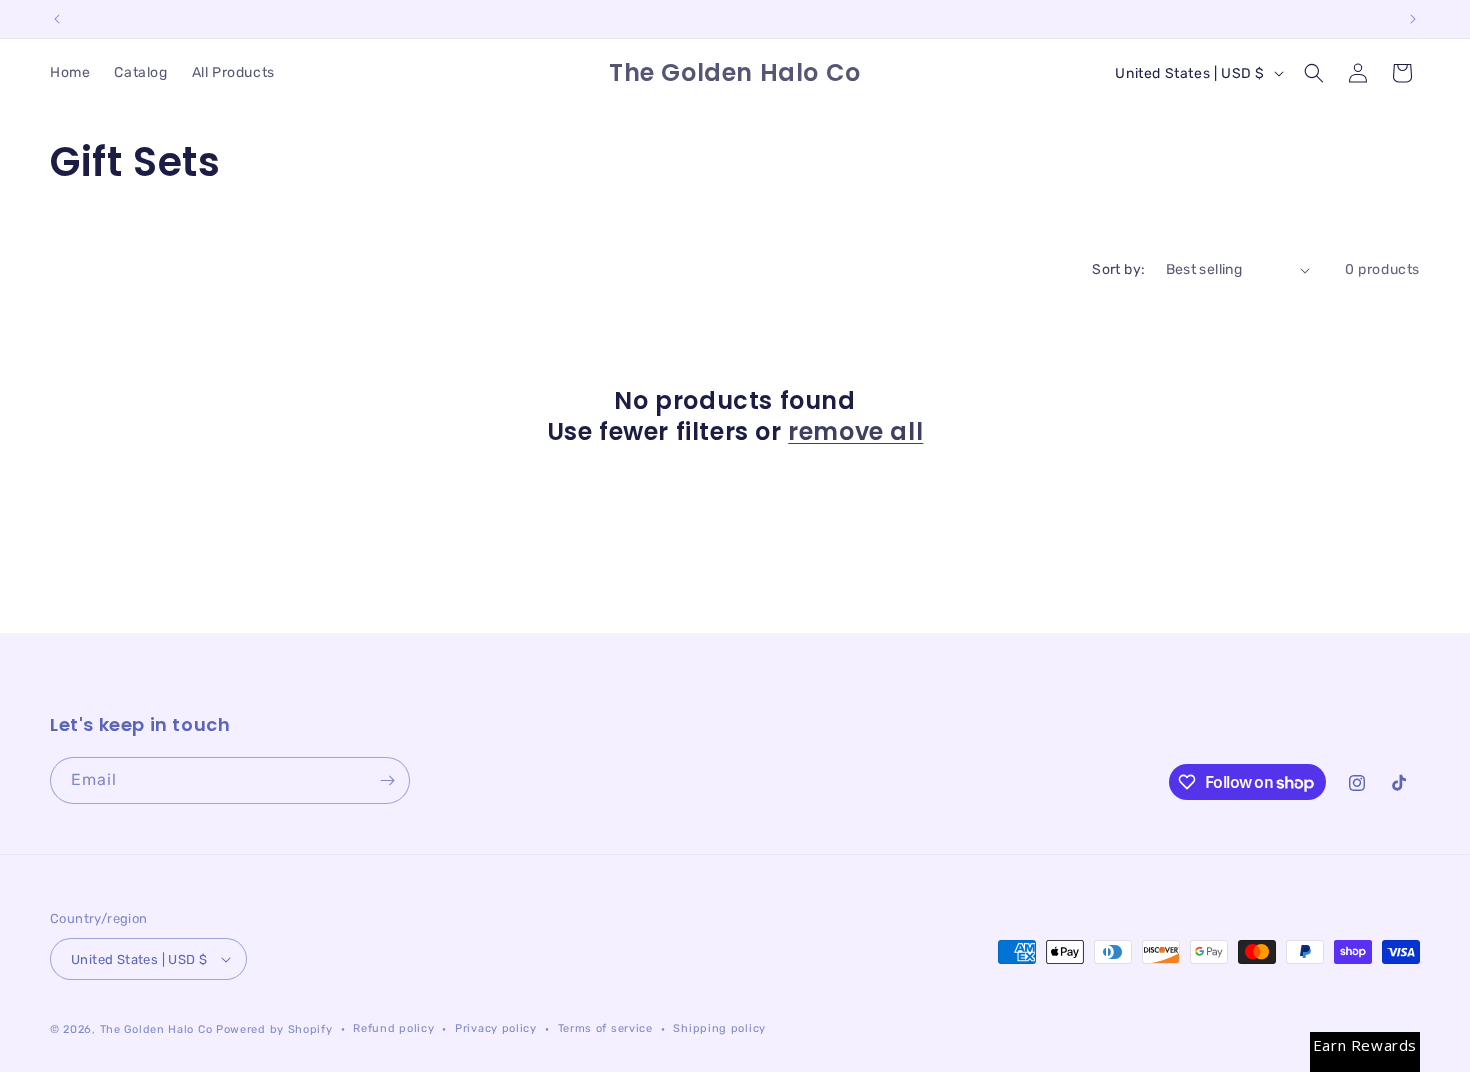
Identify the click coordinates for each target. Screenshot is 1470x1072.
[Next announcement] (1413, 19)
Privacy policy (496, 1028)
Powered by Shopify (274, 1029)
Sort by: (1118, 269)
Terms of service (605, 1028)
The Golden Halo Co (156, 1029)
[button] (1314, 73)
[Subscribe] (387, 780)
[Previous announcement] (57, 19)
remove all (855, 431)
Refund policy (393, 1028)
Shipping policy (719, 1028)
